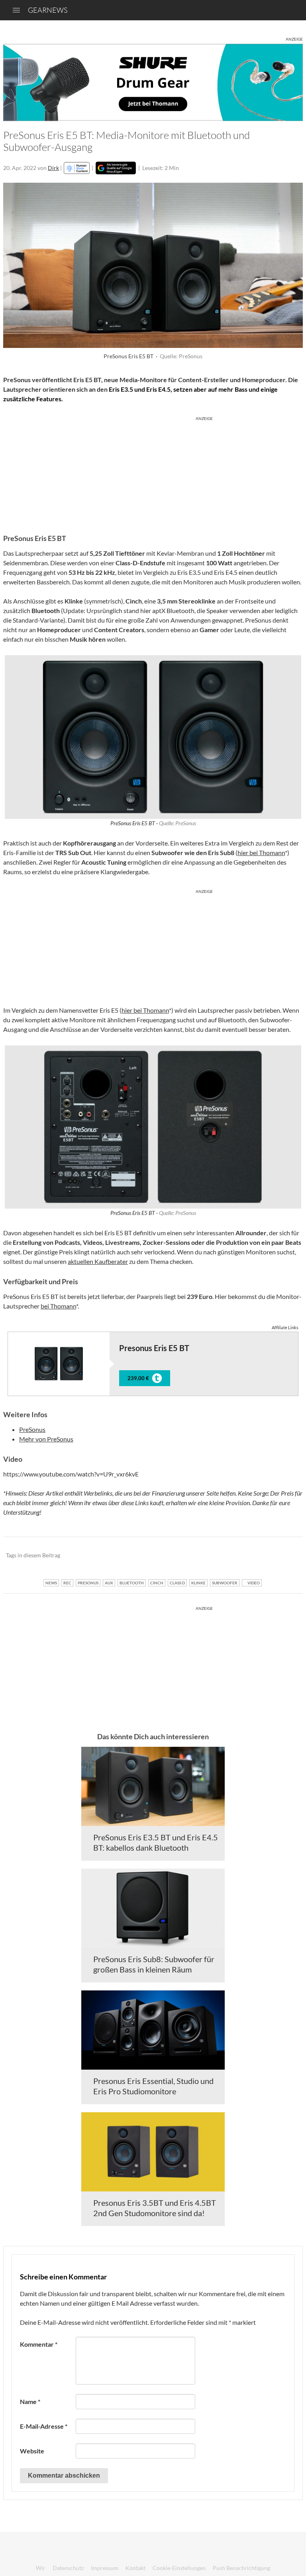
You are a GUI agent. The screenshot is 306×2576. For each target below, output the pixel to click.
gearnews (48, 10)
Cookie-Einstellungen (179, 2568)
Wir (41, 2568)
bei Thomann (58, 1306)
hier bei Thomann (261, 852)
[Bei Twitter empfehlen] (286, 1556)
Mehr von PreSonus (46, 1439)
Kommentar (39, 2344)
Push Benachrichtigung (241, 2568)
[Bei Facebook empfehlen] (256, 1556)
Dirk (53, 168)
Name (30, 2401)
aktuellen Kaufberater (98, 1261)
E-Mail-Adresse (44, 2426)
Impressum (105, 2568)
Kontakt (135, 2568)
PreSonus (32, 1429)
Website (32, 2451)
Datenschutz (68, 2568)
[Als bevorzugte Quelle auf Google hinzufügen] (116, 168)
